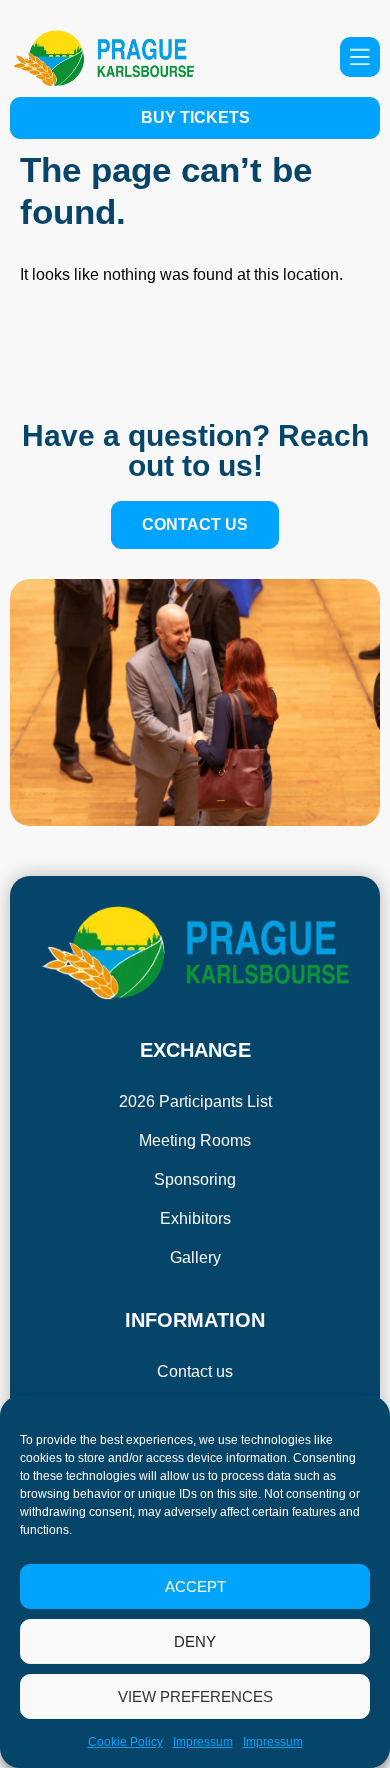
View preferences (195, 1696)
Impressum (203, 1742)
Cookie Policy (125, 1742)
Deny (195, 1641)
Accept (195, 1586)
